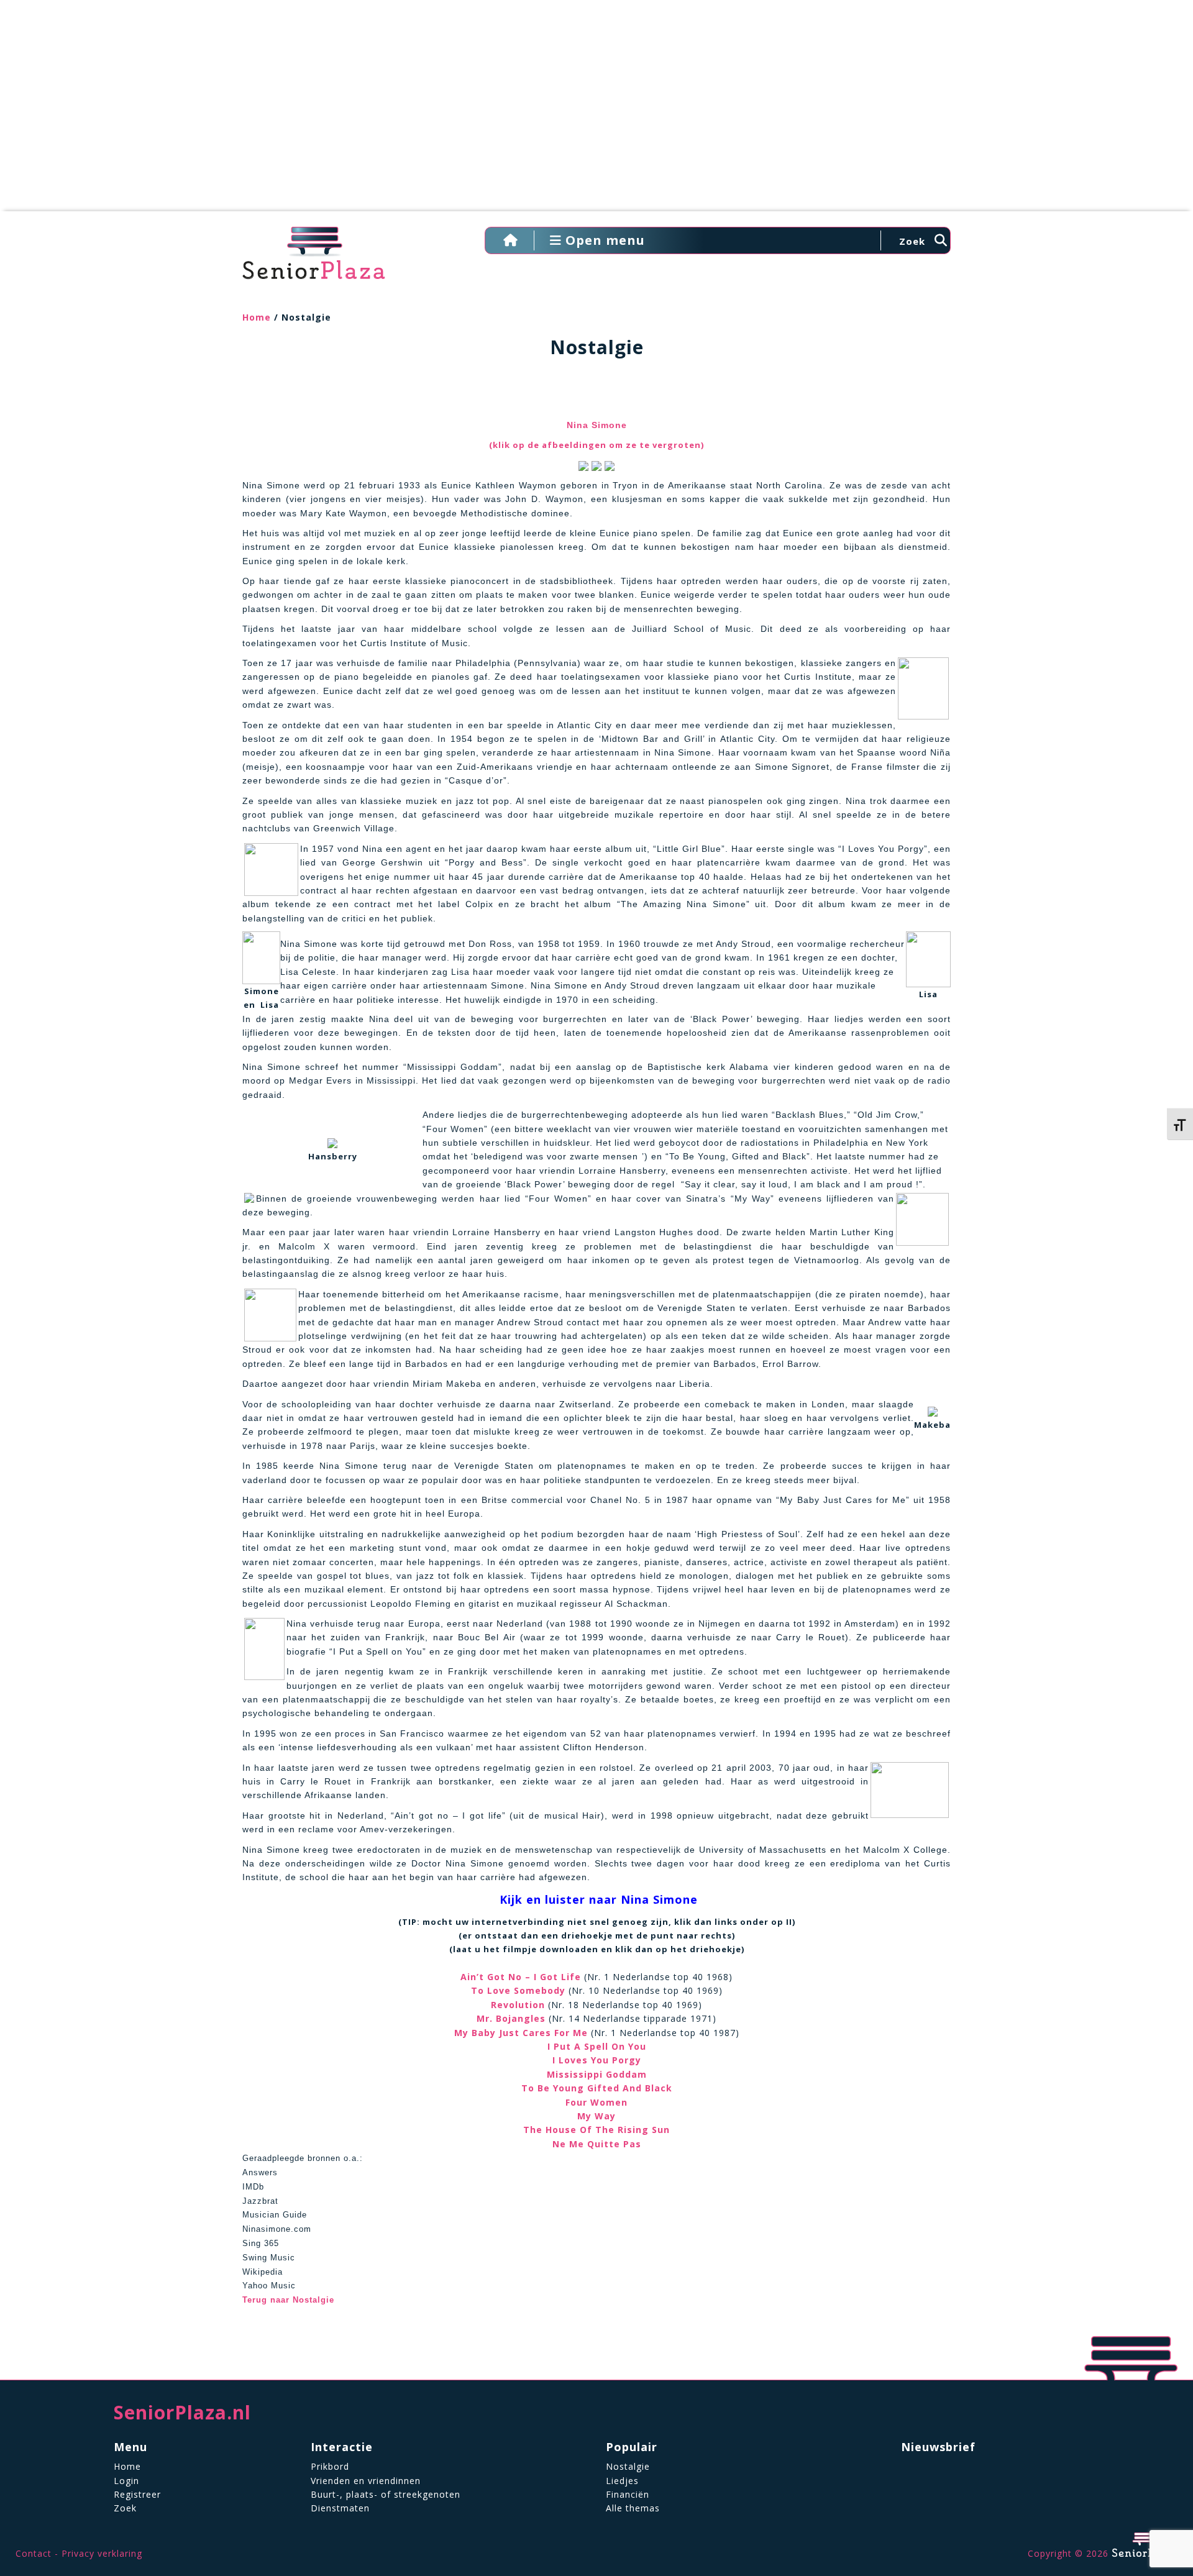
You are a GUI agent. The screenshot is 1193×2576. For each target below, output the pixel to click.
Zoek (125, 2508)
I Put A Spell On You (597, 2046)
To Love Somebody (518, 1990)
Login (126, 2481)
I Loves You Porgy (597, 2060)
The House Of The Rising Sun (596, 2130)
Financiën (628, 2494)
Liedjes (622, 2481)
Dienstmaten (340, 2508)
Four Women (596, 2102)
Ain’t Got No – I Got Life (521, 1977)
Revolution (518, 2005)
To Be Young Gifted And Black (597, 2088)
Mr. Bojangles (511, 2018)
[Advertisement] (596, 112)
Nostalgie (628, 2466)
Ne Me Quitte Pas (597, 2144)
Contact (34, 2553)
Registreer (137, 2494)
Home (257, 317)
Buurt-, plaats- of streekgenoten (386, 2494)
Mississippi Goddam (597, 2074)
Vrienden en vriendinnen (366, 2481)
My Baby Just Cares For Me (521, 2033)
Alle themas (633, 2508)
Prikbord (330, 2466)
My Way (596, 2116)
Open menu (603, 240)
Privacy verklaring (102, 2553)
